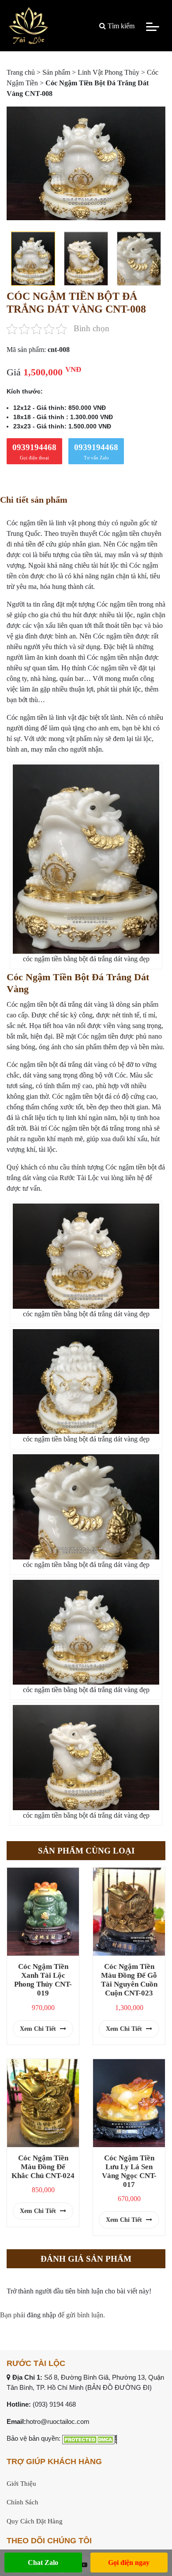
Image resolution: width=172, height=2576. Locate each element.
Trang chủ (21, 72)
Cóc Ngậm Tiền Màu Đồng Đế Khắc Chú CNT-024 (43, 2167)
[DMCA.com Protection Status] (90, 2438)
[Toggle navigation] (153, 26)
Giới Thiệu (21, 2484)
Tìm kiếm (120, 26)
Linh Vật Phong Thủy (108, 72)
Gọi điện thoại (34, 451)
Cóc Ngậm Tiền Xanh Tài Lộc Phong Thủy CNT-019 (43, 1980)
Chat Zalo (43, 2563)
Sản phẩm (56, 72)
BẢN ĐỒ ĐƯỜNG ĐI (118, 2387)
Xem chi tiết (39, 2029)
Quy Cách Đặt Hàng (35, 2521)
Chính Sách (22, 2502)
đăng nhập (41, 2315)
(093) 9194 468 (54, 2404)
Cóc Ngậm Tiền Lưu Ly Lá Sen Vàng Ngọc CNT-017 (129, 2171)
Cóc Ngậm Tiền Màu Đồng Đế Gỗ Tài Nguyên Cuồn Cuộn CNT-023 (129, 1980)
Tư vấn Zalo (96, 451)
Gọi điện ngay (129, 2563)
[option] (86, 163)
